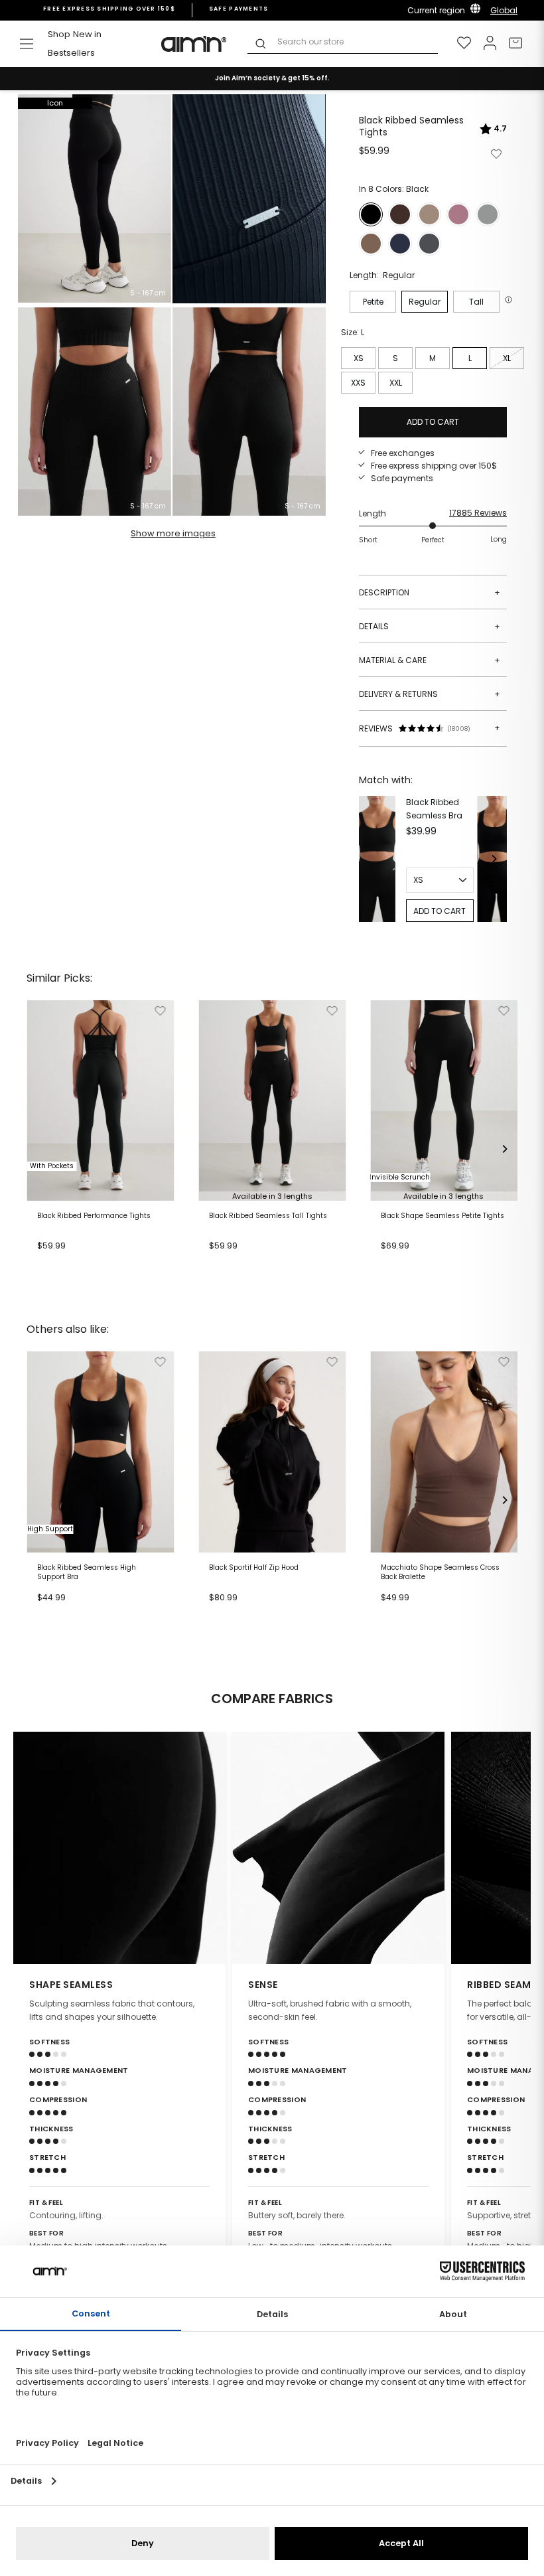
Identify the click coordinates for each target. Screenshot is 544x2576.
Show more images (173, 533)
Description (430, 592)
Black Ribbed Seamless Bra (434, 808)
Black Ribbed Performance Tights (94, 1216)
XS (359, 358)
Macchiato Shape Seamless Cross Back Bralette (440, 1572)
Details (430, 626)
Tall (476, 302)
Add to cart (64, 1262)
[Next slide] (512, 1848)
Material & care (430, 660)
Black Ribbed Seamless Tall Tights (268, 1216)
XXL (396, 383)
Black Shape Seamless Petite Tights (442, 1216)
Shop (59, 34)
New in (87, 34)
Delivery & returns (430, 694)
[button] (510, 300)
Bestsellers (71, 53)
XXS (358, 383)
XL (507, 358)
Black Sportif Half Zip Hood (254, 1568)
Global (504, 10)
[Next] (494, 859)
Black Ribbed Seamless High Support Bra (87, 1572)
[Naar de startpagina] (194, 44)
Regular (425, 302)
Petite (373, 302)
